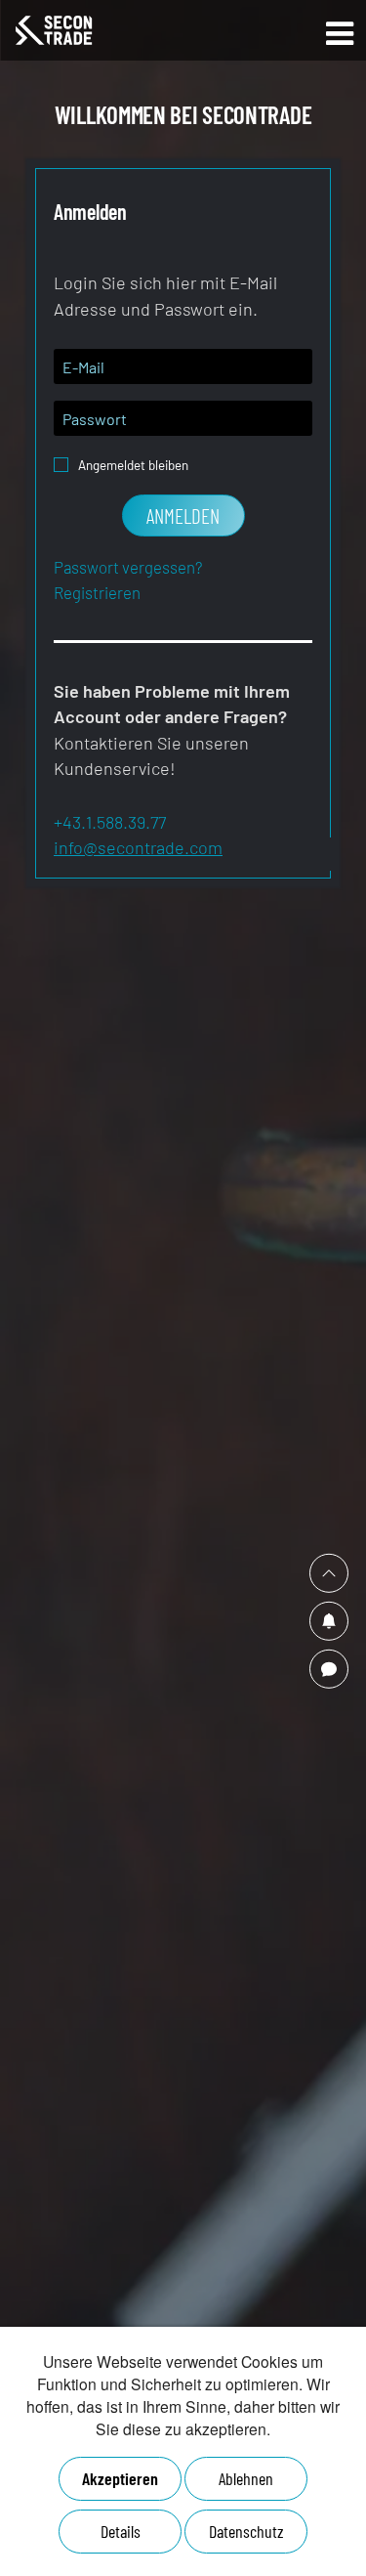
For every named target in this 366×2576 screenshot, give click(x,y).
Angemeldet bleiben (133, 459)
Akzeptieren (120, 2478)
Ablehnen (246, 2478)
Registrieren (97, 592)
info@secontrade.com (138, 847)
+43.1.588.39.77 (110, 822)
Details (121, 2531)
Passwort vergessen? (128, 567)
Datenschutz (246, 2531)
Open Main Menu (339, 34)
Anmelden (183, 515)
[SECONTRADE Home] (112, 30)
